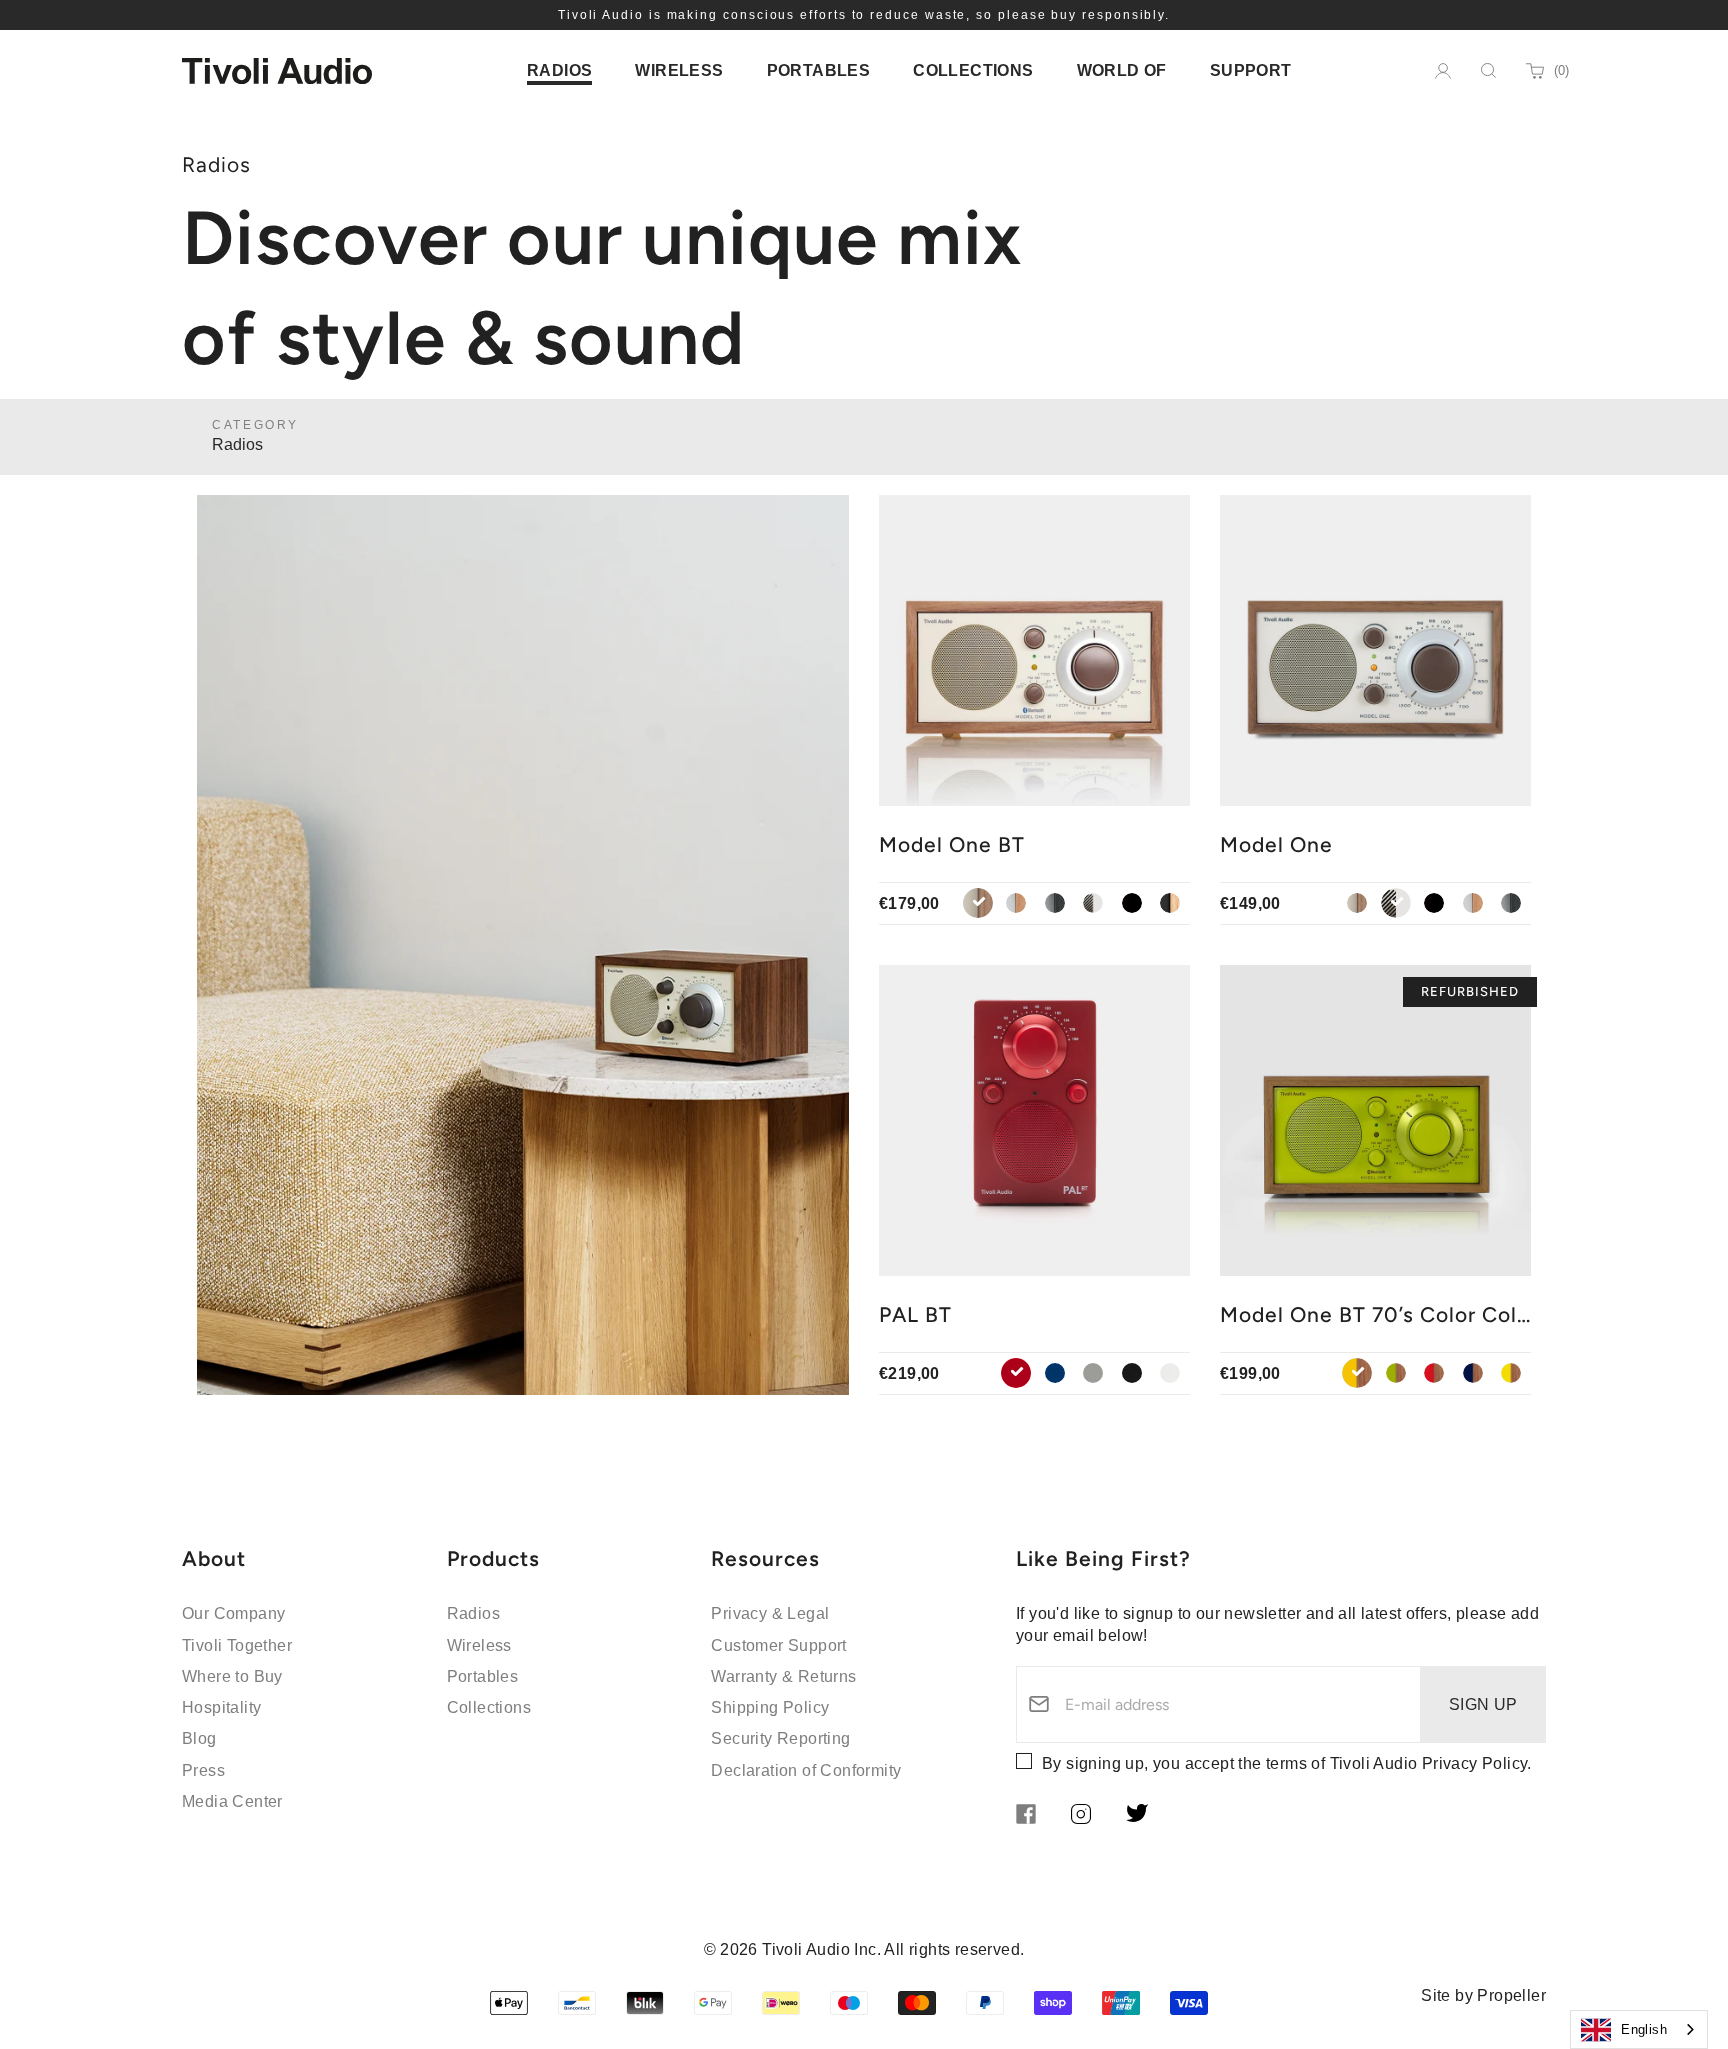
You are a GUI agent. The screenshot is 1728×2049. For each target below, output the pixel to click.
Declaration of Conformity (806, 1770)
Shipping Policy (770, 1707)
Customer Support (778, 1645)
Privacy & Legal (770, 1613)
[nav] (559, 70)
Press (203, 1770)
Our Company (233, 1613)
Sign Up (1483, 1704)
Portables (483, 1676)
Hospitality (221, 1707)
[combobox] (1639, 2029)
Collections (489, 1707)
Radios (473, 1613)
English (1644, 2029)
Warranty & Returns (783, 1676)
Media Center (232, 1801)
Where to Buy (232, 1676)
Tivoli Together (237, 1645)
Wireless (479, 1645)
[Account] (1443, 71)
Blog (199, 1738)
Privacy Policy (1475, 1763)
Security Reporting (780, 1738)
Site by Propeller (1483, 1995)
